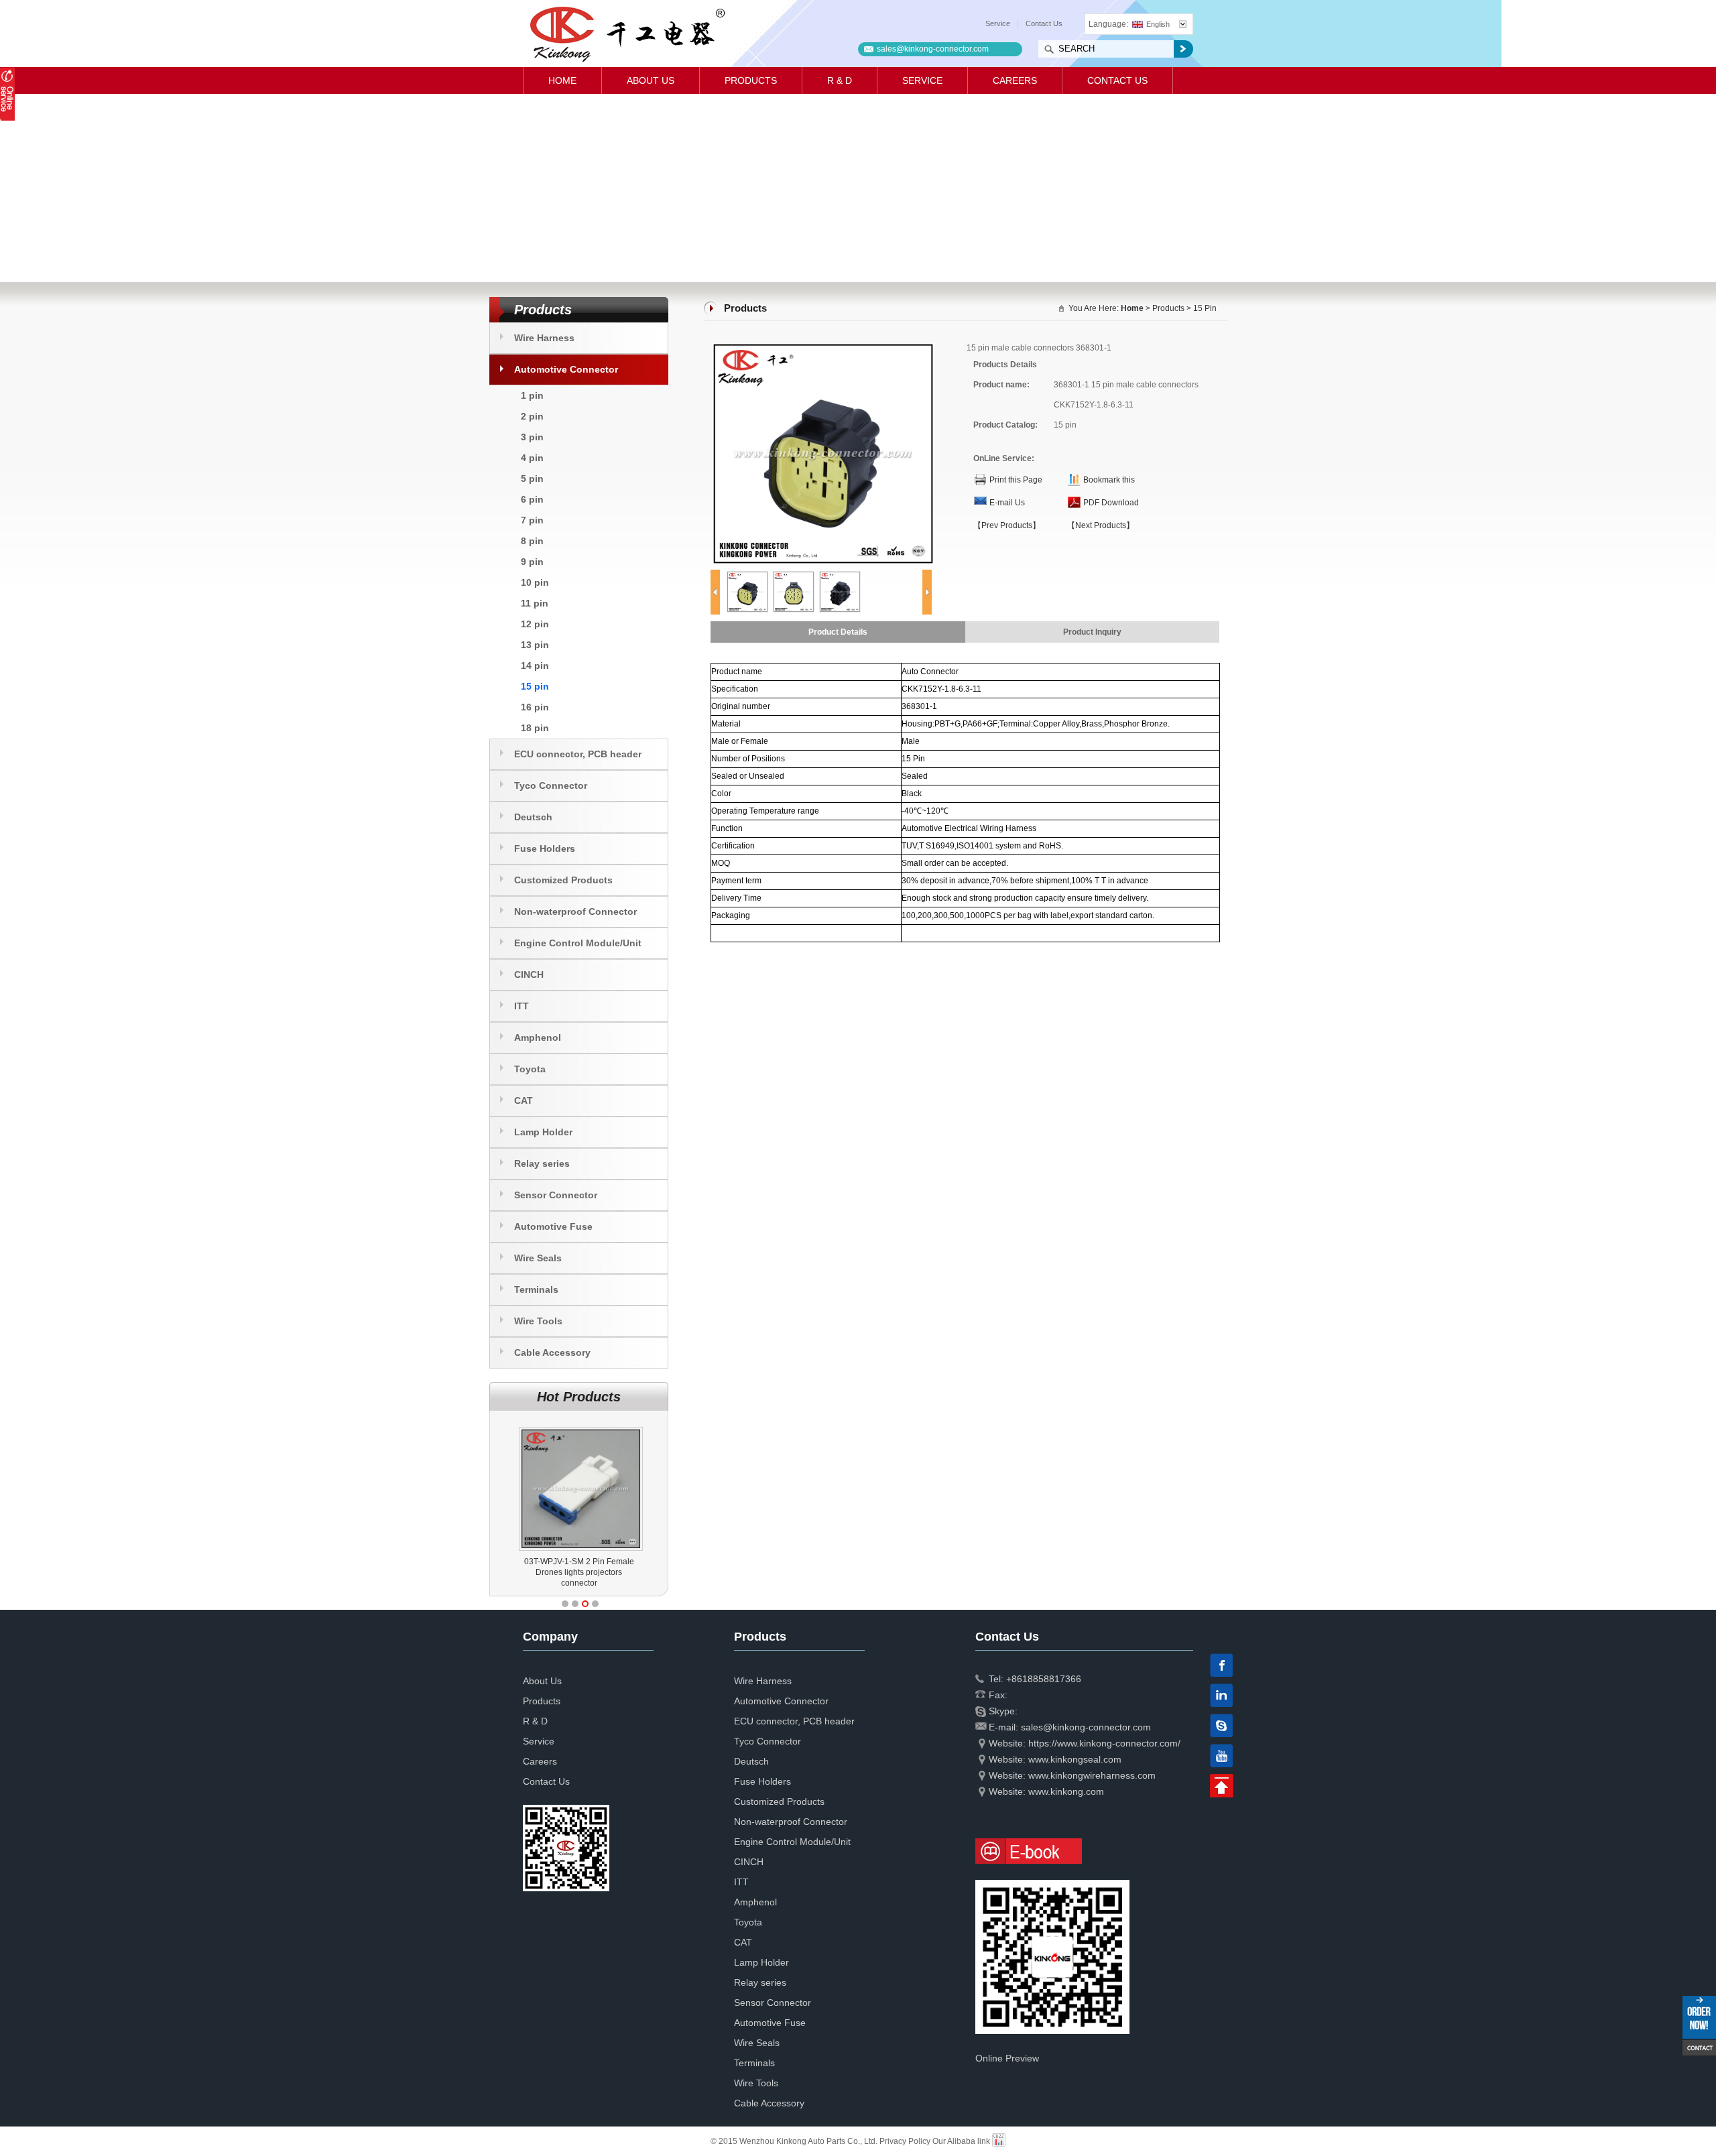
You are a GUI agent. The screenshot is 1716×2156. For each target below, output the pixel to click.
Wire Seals (538, 1258)
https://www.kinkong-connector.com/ (1104, 1743)
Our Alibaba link (961, 2141)
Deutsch (533, 817)
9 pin (532, 562)
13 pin (535, 645)
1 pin (532, 395)
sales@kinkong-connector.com (933, 49)
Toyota (530, 1069)
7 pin (532, 520)
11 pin (535, 603)
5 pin (532, 479)
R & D (840, 80)
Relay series (542, 1163)
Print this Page (1016, 480)
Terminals (536, 1289)
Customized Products (563, 880)
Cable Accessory (552, 1352)
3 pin (532, 437)
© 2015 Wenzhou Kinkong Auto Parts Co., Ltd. (795, 2141)
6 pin (532, 499)
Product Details (838, 632)
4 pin (532, 458)
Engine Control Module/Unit (578, 943)
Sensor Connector (556, 1195)
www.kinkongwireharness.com (1092, 1775)
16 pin (535, 707)
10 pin (535, 582)
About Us (651, 80)
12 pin (535, 624)
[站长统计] (999, 2141)
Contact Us (1044, 23)
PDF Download (1111, 503)
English (1158, 24)
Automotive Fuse (553, 1226)
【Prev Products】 (1007, 525)
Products (751, 80)
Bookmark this (1109, 480)
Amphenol (538, 1037)
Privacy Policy (905, 2141)
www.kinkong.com (1066, 1791)
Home (562, 80)
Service (998, 23)
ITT (522, 1006)
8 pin (532, 541)
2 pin (532, 416)
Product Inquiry (1092, 632)
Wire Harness (544, 338)
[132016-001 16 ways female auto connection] (581, 1427)
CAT (524, 1100)
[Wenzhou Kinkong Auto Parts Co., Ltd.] (626, 34)
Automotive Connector (566, 369)
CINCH (529, 974)
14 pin (535, 665)
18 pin (535, 728)
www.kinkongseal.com (1075, 1759)
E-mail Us (1007, 503)
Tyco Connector (551, 785)
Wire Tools (538, 1321)
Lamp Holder (543, 1132)
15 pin (535, 686)
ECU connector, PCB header (578, 754)
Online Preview (1007, 2058)
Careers (1015, 80)
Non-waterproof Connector (575, 911)
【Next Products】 (1101, 525)
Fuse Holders (545, 848)
